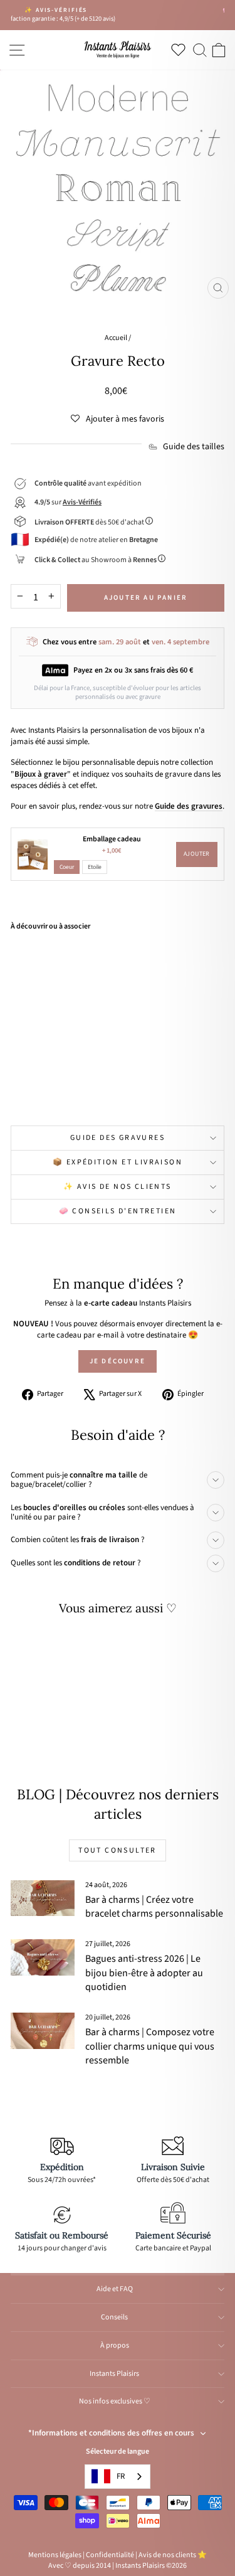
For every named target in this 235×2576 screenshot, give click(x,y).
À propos (115, 2345)
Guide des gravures (118, 1138)
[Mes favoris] (181, 50)
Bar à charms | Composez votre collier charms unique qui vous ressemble (150, 2046)
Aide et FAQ (115, 2289)
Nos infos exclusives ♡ (115, 2401)
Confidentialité (110, 2555)
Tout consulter (118, 1850)
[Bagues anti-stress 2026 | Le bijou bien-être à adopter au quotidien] (43, 1957)
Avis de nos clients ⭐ (173, 2555)
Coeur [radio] (67, 867)
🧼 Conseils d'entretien (118, 1211)
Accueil (116, 338)
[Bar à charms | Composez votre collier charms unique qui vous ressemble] (43, 2031)
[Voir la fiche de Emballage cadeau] (33, 854)
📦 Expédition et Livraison (118, 1162)
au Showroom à (96, 560)
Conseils (114, 2317)
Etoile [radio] (95, 867)
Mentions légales (55, 2555)
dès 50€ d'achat (90, 522)
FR (121, 2476)
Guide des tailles (194, 447)
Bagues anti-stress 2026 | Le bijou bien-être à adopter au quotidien (144, 1973)
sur (68, 502)
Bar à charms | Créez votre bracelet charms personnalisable (154, 1907)
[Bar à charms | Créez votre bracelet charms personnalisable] (43, 1898)
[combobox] (118, 2477)
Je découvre (118, 1361)
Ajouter (197, 854)
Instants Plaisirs (114, 2374)
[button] (118, 419)
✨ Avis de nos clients (117, 1187)
